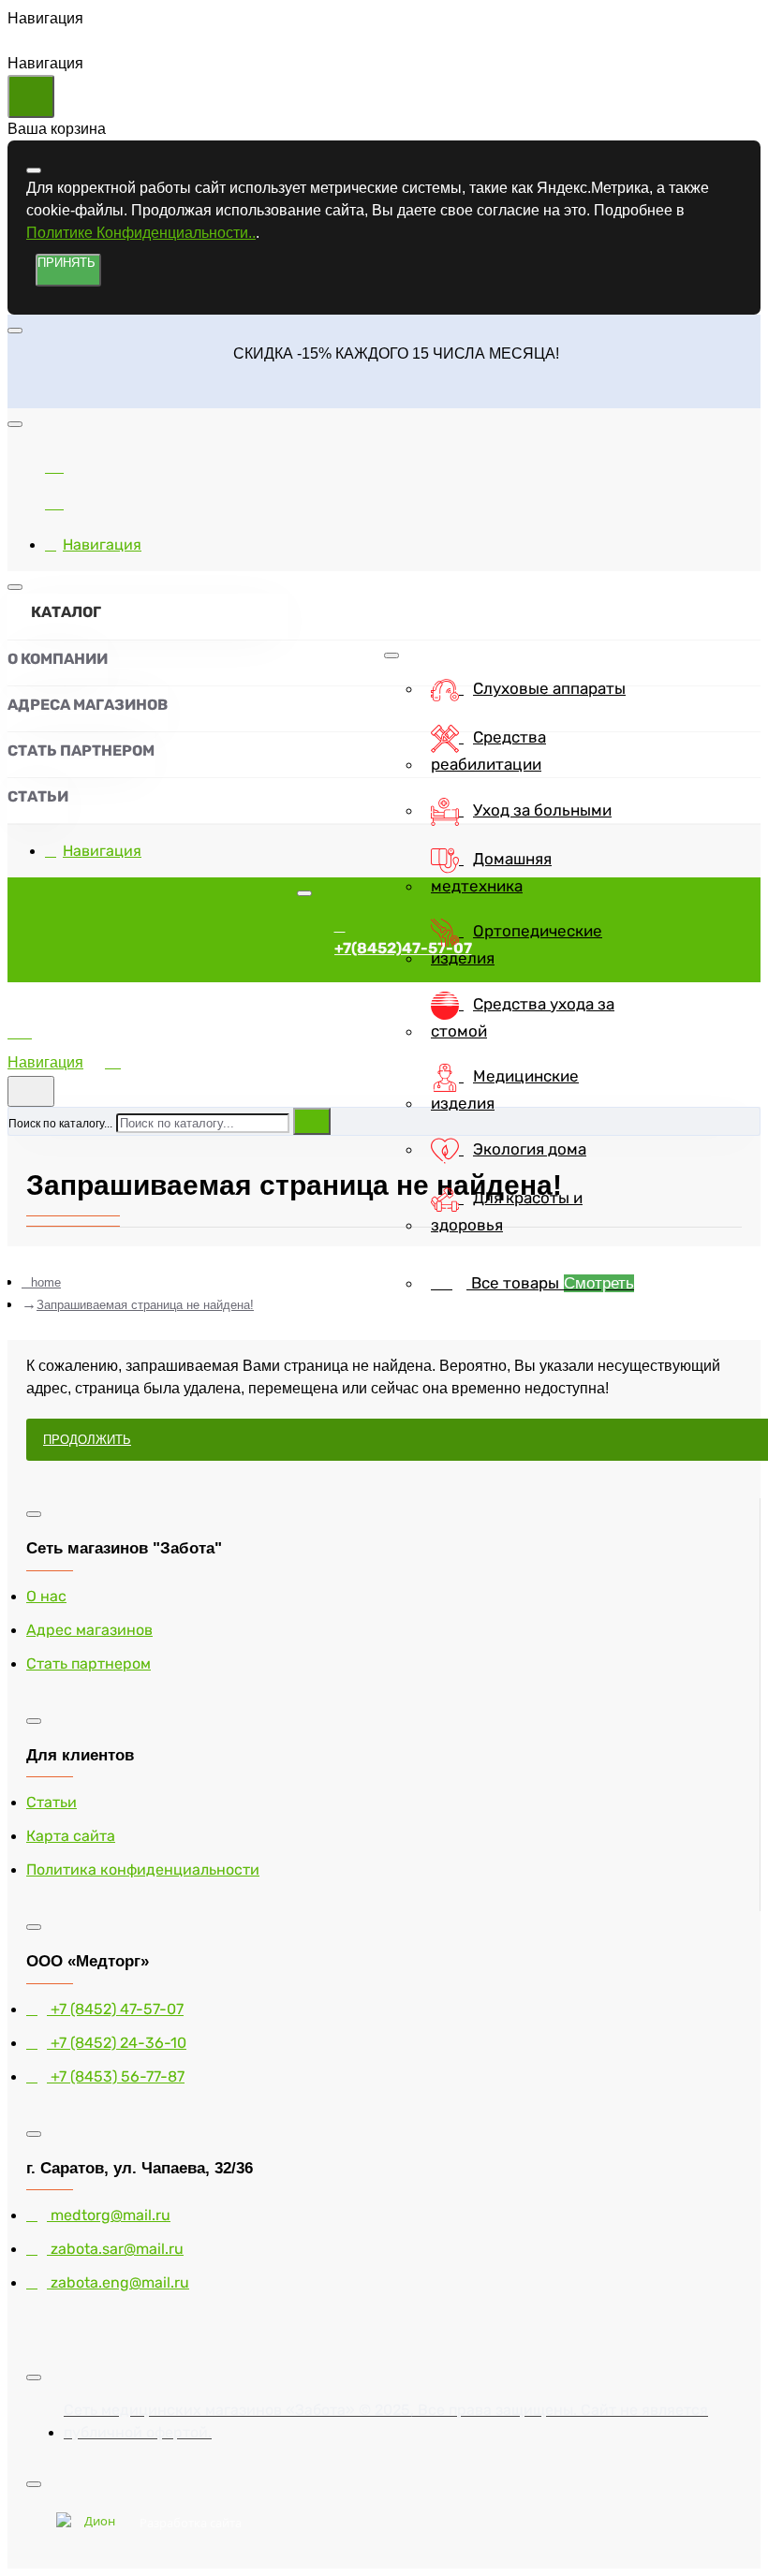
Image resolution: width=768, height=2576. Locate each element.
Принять (66, 263)
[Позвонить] (54, 500)
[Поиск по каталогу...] (31, 1091)
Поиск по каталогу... (60, 1124)
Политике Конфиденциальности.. (141, 233)
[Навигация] (54, 1039)
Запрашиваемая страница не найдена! (145, 1305)
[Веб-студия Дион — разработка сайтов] (92, 2523)
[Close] (23, 393)
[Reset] (31, 96)
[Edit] (34, 170)
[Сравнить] (54, 464)
